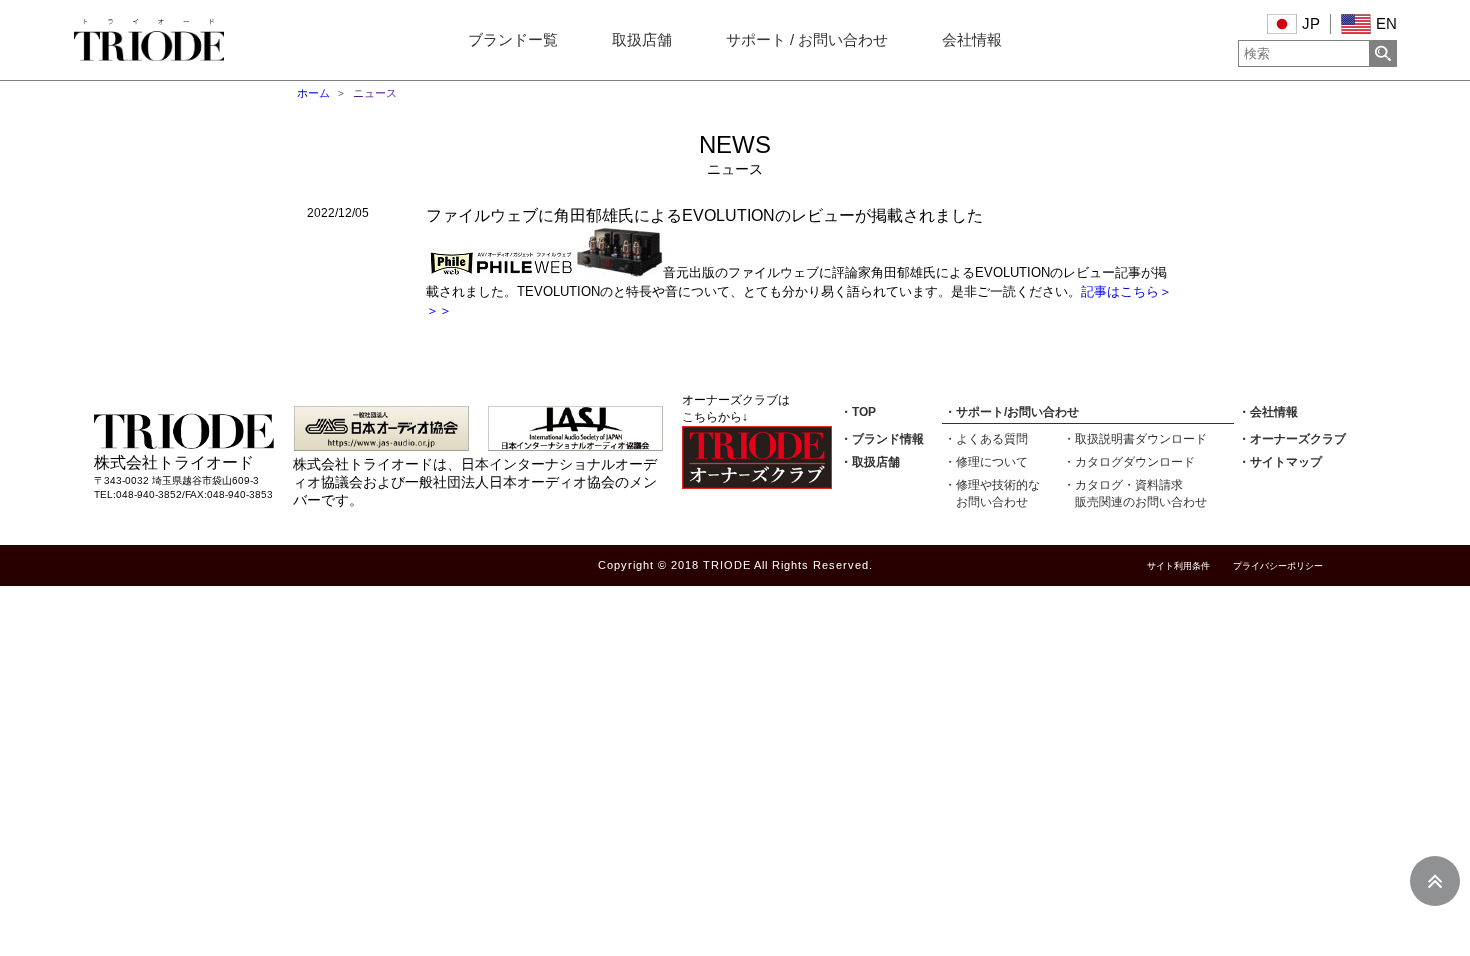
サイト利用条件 (1178, 566)
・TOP (858, 412)
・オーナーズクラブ (1292, 439)
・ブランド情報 (882, 439)
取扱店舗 (642, 40)
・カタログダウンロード (1129, 462)
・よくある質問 (986, 439)
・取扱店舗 (870, 462)
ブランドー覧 (513, 40)
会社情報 (972, 40)
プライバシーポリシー (1278, 566)
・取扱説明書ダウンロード (1135, 439)
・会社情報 (1268, 412)
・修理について (986, 462)
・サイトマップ (1280, 462)
